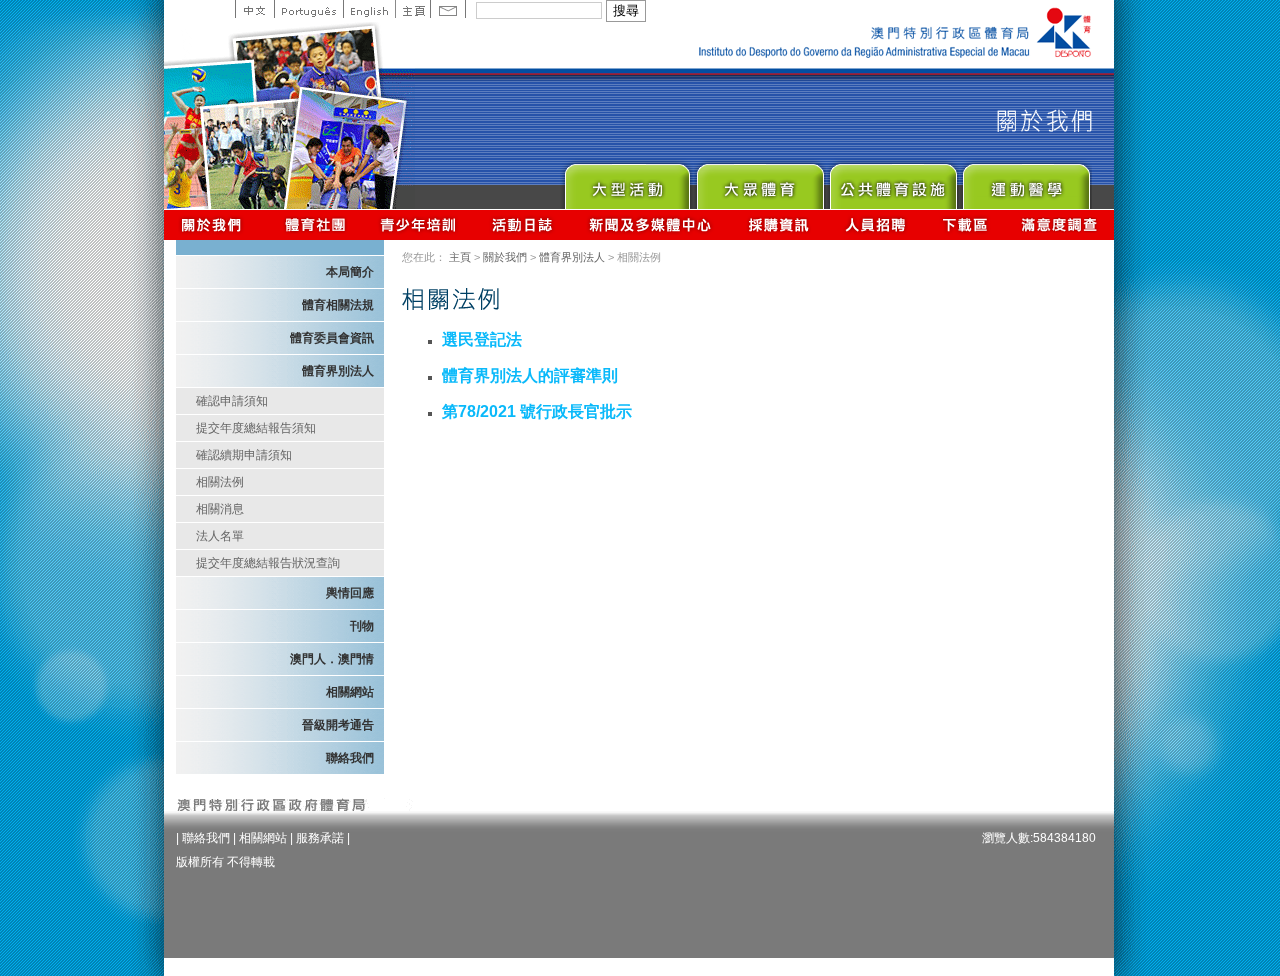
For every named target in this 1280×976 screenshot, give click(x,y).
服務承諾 (320, 838)
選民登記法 (482, 339)
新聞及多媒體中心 (651, 224)
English (369, 9)
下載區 (964, 224)
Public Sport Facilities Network (892, 181)
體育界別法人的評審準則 (530, 375)
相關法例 (220, 482)
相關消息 (220, 509)
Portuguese (308, 9)
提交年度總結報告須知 (256, 428)
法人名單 (220, 536)
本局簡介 (350, 272)
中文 (254, 9)
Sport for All (759, 181)
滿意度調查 (1060, 224)
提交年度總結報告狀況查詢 (268, 563)
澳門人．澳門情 (332, 659)
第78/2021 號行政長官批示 (537, 411)
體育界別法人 (572, 257)
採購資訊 (778, 224)
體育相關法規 (338, 305)
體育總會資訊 (315, 224)
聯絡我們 (350, 758)
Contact (448, 9)
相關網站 (350, 692)
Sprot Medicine (1025, 181)
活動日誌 (523, 224)
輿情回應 (350, 593)
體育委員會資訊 (332, 338)
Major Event (626, 181)
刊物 (362, 626)
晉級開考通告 (338, 725)
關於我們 (215, 224)
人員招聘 (875, 224)
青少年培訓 (419, 224)
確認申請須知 (232, 401)
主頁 (412, 9)
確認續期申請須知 (244, 455)
